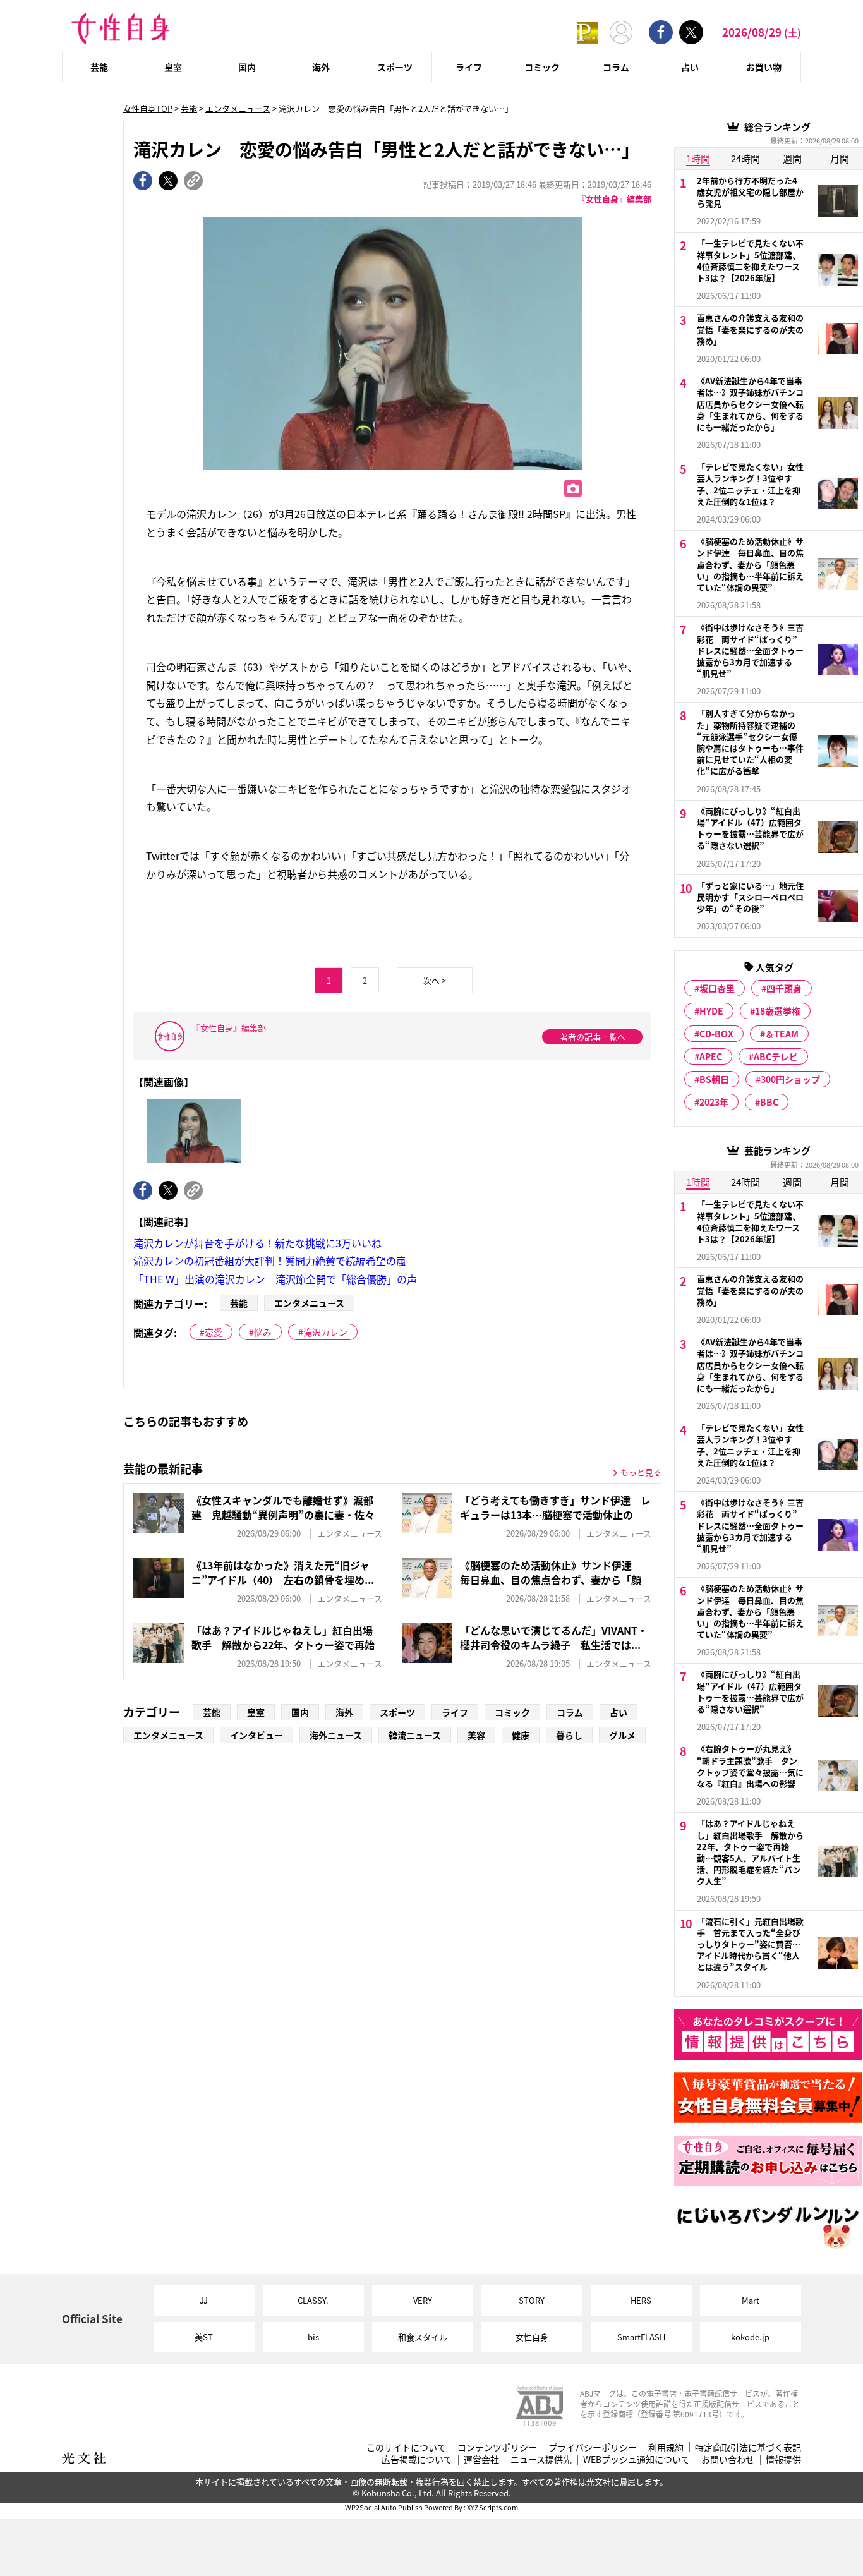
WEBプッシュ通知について (637, 2459)
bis (313, 2337)
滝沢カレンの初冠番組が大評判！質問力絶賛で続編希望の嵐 (270, 1261)
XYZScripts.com (492, 2507)
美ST (204, 2337)
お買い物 (764, 67)
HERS (641, 2300)
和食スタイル (423, 2337)
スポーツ (395, 67)
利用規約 (666, 2447)
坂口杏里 (717, 988)
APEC (711, 1056)
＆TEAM (782, 1034)
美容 (476, 1735)
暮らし (569, 1735)
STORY (532, 2300)
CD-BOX (716, 1034)
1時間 (698, 158)
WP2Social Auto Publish (384, 2507)
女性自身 (532, 2337)
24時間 (745, 158)
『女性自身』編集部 (614, 199)
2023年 (714, 1102)
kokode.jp (750, 2337)
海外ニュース (336, 1735)
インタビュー (256, 1735)
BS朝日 (714, 1079)
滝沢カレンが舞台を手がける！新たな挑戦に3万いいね (257, 1243)
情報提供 (783, 2459)
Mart (751, 2300)
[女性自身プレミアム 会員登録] (588, 32)
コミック (542, 67)
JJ (204, 2300)
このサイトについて (406, 2447)
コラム (616, 67)
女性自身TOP (148, 108)
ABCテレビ (776, 1056)
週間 (792, 158)
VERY (423, 2300)
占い (690, 67)
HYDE (711, 1011)
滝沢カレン (325, 1332)
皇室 (173, 67)
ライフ (469, 67)
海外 (321, 67)
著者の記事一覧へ (593, 1037)
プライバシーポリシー (593, 2447)
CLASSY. (313, 2300)
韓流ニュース (415, 1735)
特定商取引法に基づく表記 (748, 2447)
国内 (247, 67)
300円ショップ (790, 1079)
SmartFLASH (641, 2337)
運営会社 (481, 2459)
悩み (263, 1332)
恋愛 (214, 1332)
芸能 (99, 67)
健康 (521, 1735)
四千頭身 (784, 988)
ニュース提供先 (541, 2459)
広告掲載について (417, 2459)
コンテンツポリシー (497, 2447)
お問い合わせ (728, 2459)
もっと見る (641, 1472)
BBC (769, 1102)
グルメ (622, 1735)
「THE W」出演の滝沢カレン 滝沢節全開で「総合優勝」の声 (275, 1279)
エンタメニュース (238, 108)
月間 (840, 158)
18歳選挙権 (778, 1011)
